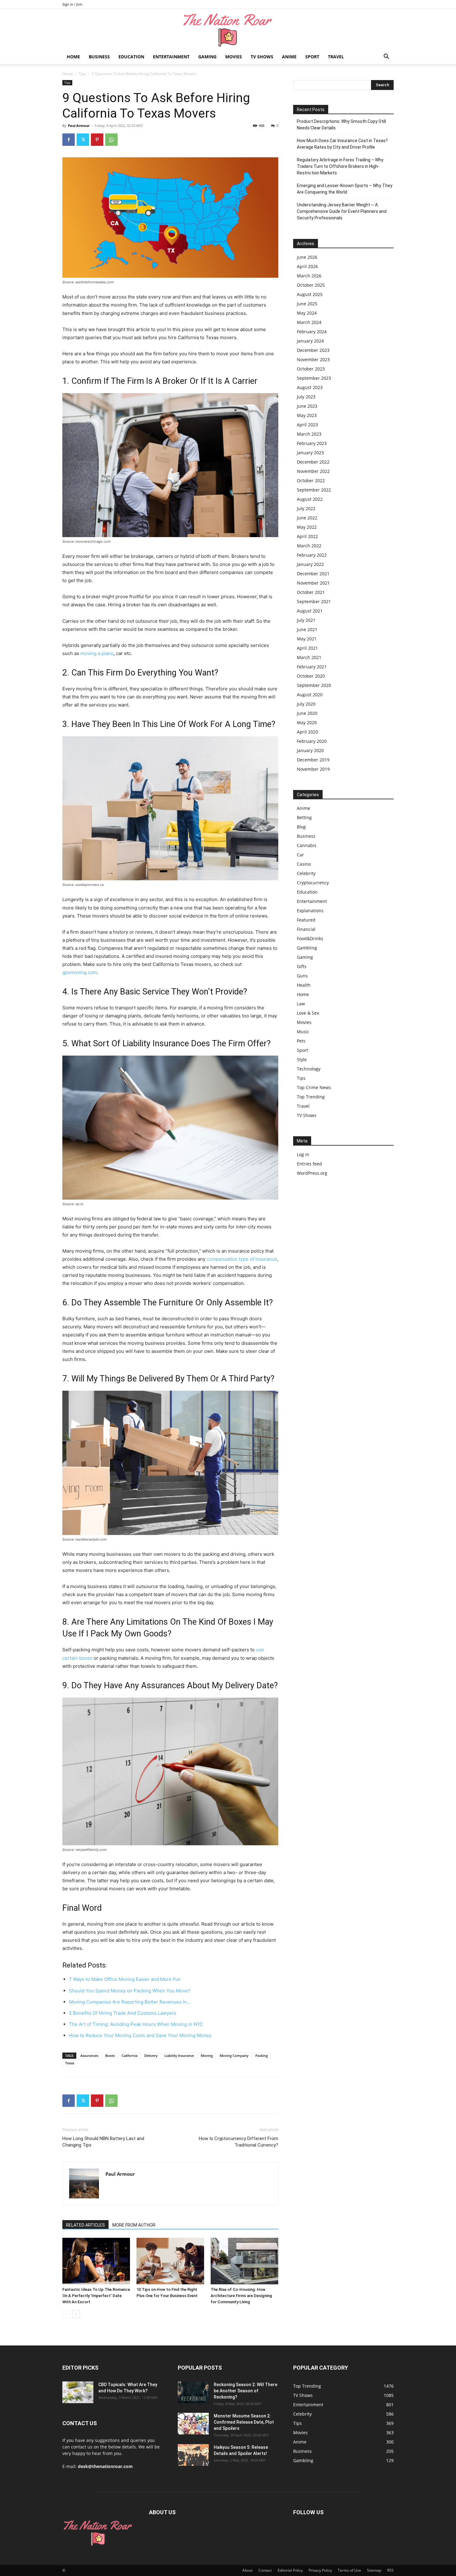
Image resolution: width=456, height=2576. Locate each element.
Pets (301, 1041)
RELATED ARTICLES (85, 2225)
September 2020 (314, 685)
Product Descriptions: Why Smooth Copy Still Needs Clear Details (341, 125)
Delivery (151, 2055)
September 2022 (314, 490)
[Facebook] (69, 140)
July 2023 (306, 397)
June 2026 (307, 257)
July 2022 (306, 508)
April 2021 (307, 648)
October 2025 (311, 285)
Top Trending (311, 1097)
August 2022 (310, 499)
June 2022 (307, 518)
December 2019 (313, 760)
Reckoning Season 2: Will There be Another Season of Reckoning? (246, 2391)
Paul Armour (79, 126)
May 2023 (307, 415)
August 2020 (310, 695)
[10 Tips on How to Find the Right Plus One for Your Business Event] (170, 2261)
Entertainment (171, 57)
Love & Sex (308, 1013)
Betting (304, 817)
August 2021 (310, 611)
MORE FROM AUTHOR (134, 2225)
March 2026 (309, 276)
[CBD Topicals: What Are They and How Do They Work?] (78, 2392)
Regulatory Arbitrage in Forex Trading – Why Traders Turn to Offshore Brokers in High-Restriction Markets (340, 166)
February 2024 (312, 332)
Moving (207, 2055)
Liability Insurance (179, 2055)
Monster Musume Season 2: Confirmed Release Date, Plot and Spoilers (244, 2422)
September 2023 (314, 378)
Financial (306, 929)
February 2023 (312, 443)
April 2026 (307, 266)
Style (302, 1059)
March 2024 (309, 322)
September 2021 (314, 601)
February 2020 (312, 741)
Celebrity (306, 873)
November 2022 (313, 471)
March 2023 (309, 434)
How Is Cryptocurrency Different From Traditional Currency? (239, 2142)
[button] (386, 57)
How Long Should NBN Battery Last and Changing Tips (103, 2142)
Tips (82, 74)
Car (300, 855)
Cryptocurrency (313, 883)
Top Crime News (314, 1087)
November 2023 (313, 359)
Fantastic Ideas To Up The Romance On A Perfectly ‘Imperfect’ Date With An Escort (96, 2296)
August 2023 (310, 387)
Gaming (207, 57)
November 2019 (313, 769)
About (247, 2570)
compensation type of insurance (242, 1259)
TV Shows (262, 57)
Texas (70, 2063)
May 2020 (307, 723)
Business (99, 57)
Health (304, 985)
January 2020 (310, 750)
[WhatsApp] (111, 140)
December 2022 (313, 462)
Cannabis (307, 845)
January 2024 (310, 341)
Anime (289, 57)
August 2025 (310, 294)
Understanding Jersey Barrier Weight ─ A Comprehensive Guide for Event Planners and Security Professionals (342, 211)
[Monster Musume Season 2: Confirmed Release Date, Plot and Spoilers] (193, 2424)
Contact (265, 2570)
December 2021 (313, 574)
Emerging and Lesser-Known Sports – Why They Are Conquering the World (345, 189)
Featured (306, 920)
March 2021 (309, 657)
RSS (390, 2570)
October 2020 (311, 676)
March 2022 (309, 546)
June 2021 (307, 629)
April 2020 (307, 732)
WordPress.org (312, 1173)
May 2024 (307, 313)
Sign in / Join (72, 4)
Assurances (89, 2055)
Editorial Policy (290, 2570)
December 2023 (313, 350)
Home (73, 57)
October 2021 (311, 592)
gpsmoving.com (80, 972)
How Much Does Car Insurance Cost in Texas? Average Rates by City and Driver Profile (342, 144)
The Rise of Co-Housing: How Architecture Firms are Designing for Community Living (241, 2296)
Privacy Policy (320, 2570)
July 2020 (306, 704)
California (130, 2055)
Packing (262, 2055)
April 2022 (307, 536)
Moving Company (234, 2055)
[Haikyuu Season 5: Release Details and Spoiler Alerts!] (193, 2455)
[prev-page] (66, 2314)
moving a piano (97, 653)
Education (131, 57)
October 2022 (311, 480)
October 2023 (311, 369)
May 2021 (307, 639)
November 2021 (313, 583)
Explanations (310, 911)
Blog (301, 827)
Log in (303, 1154)
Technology (309, 1069)
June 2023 (307, 406)
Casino (304, 864)
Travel (336, 57)
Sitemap (374, 2570)
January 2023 (310, 453)
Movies (234, 57)
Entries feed (309, 1164)
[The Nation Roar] (228, 30)
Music (303, 1032)
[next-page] (76, 2314)
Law (301, 1004)
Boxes (110, 2055)
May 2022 (307, 527)
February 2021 (312, 667)
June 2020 (307, 713)
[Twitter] (83, 140)
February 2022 (312, 555)
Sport (312, 57)
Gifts (302, 966)
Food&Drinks (310, 938)
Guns (302, 976)
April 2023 (307, 425)
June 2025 (307, 304)
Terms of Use (349, 2570)
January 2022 (310, 564)
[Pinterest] (97, 140)
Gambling (307, 948)
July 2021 (306, 620)
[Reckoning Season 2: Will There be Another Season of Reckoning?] (193, 2392)
